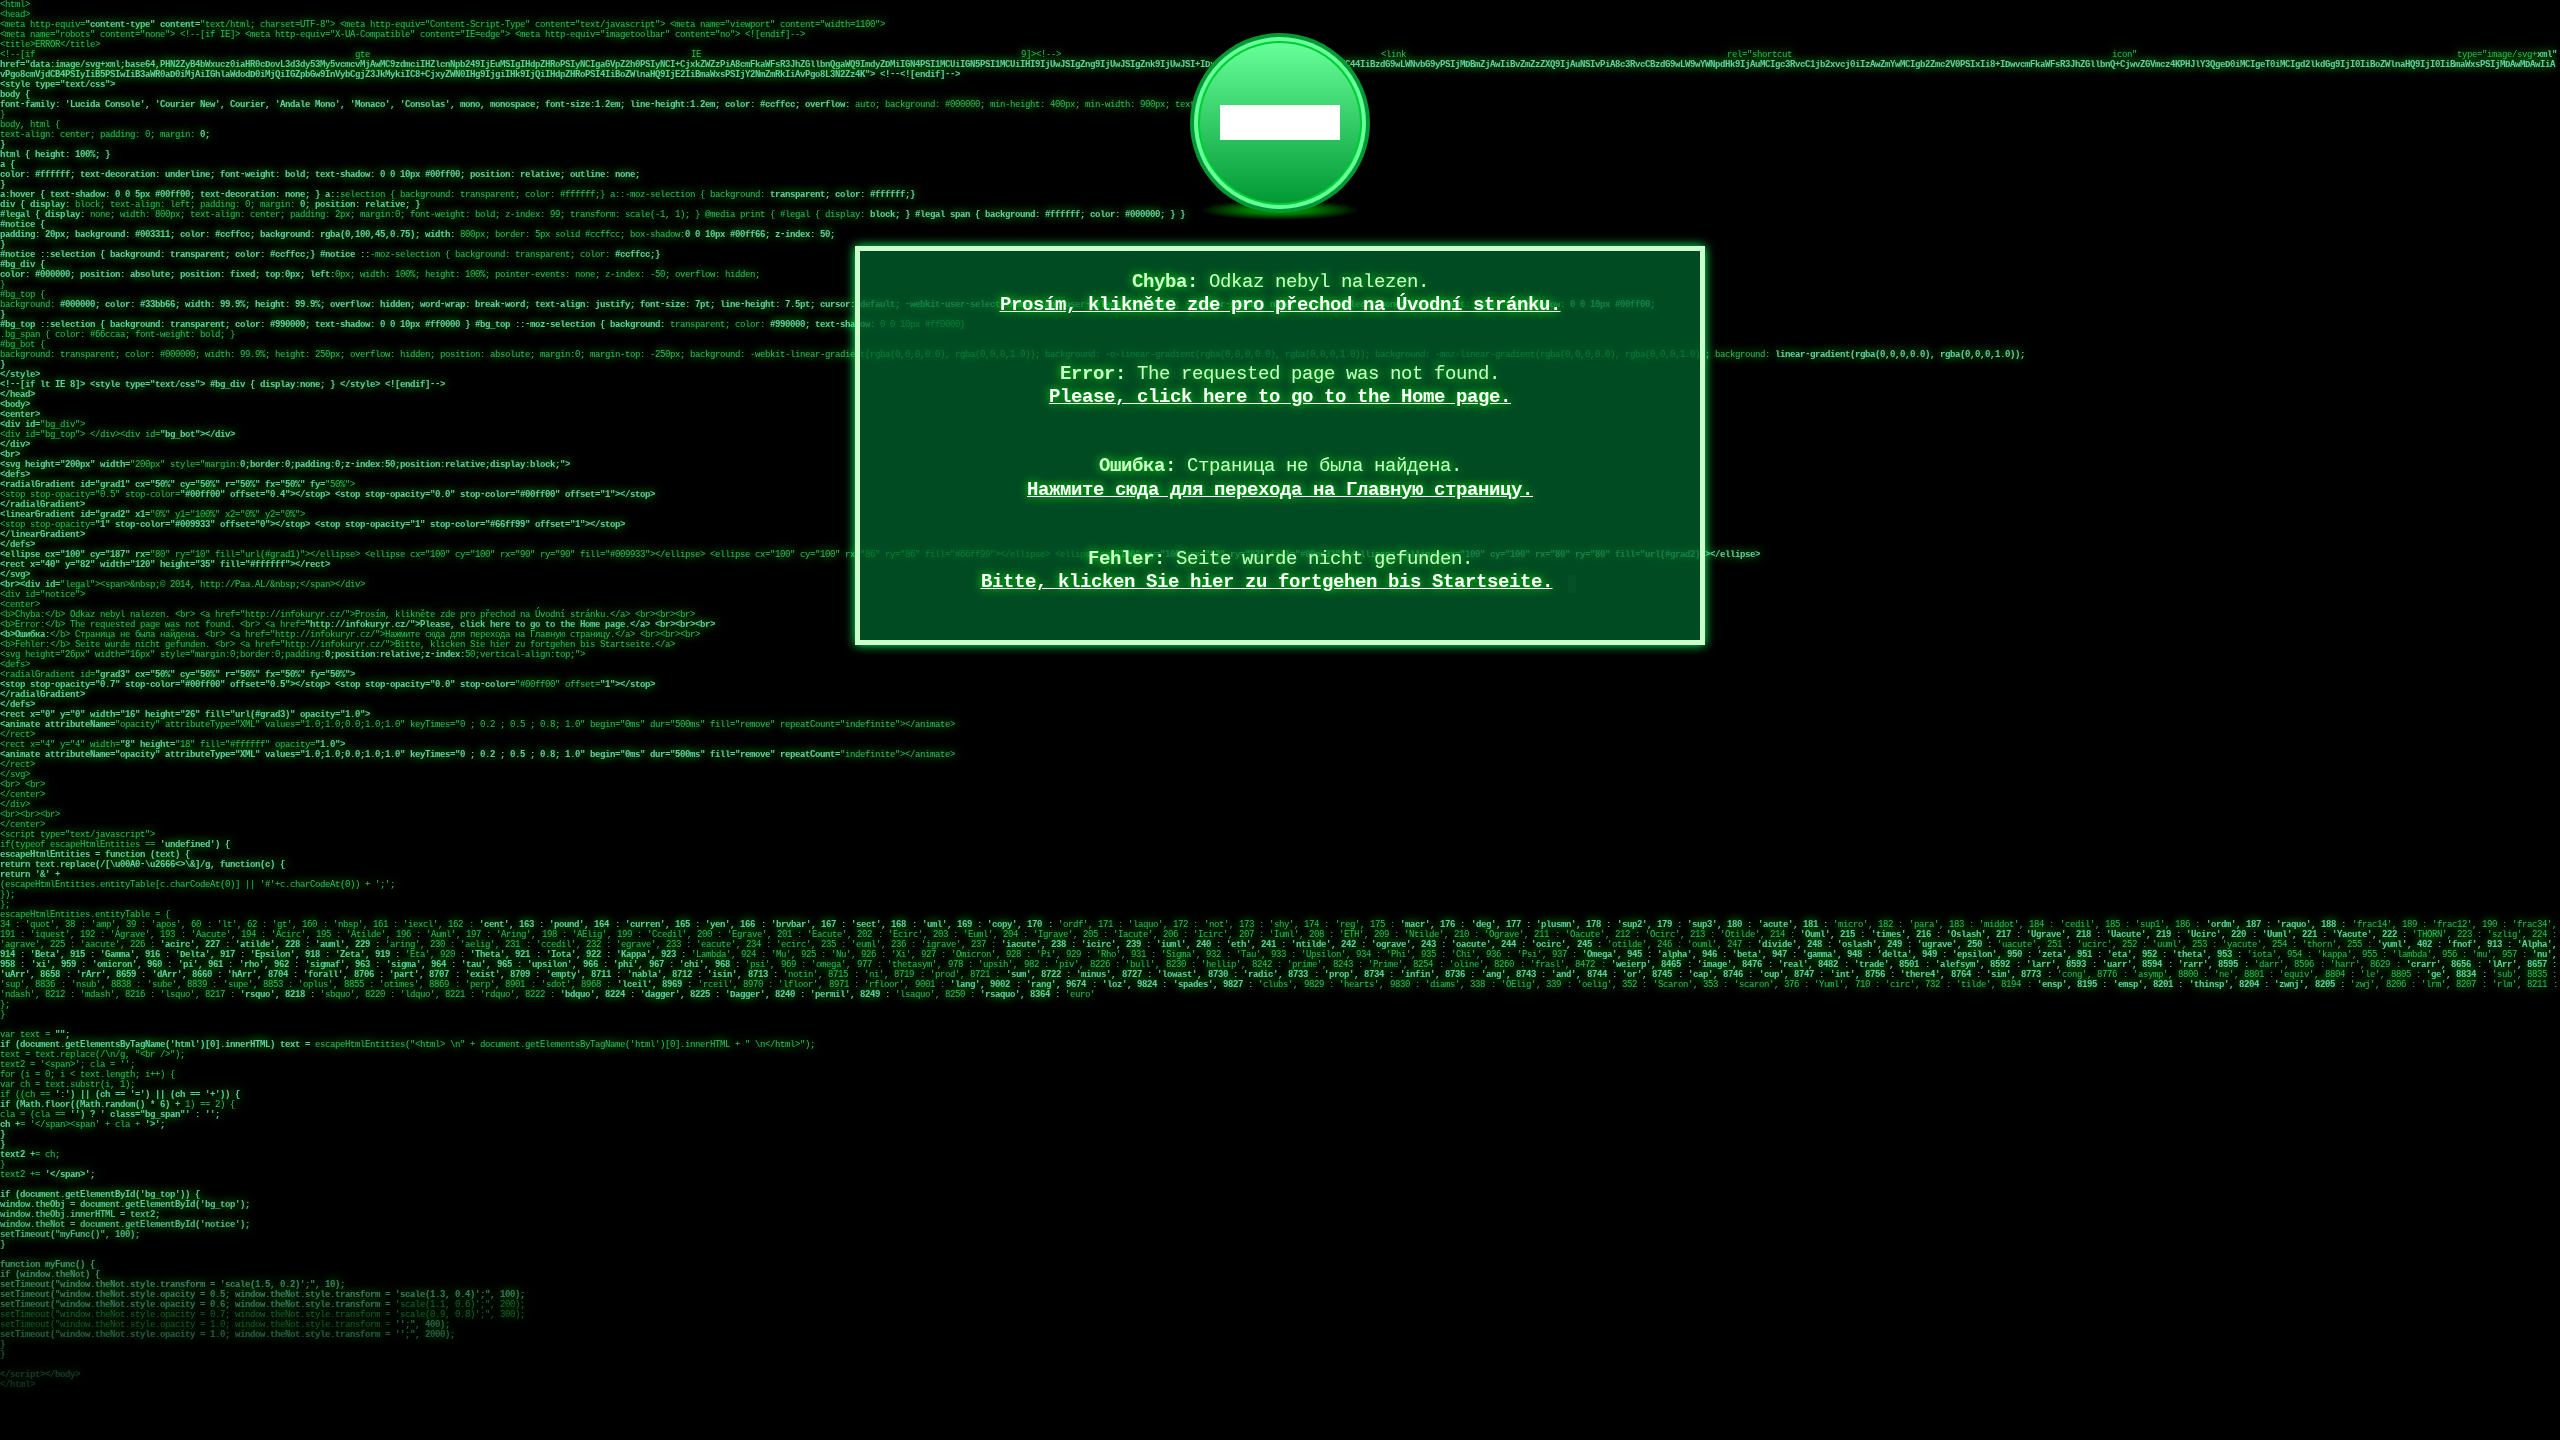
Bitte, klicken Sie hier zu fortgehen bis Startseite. (1267, 582)
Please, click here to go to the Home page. (1280, 397)
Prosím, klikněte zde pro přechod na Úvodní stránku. (1280, 305)
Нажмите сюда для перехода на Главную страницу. (1280, 490)
